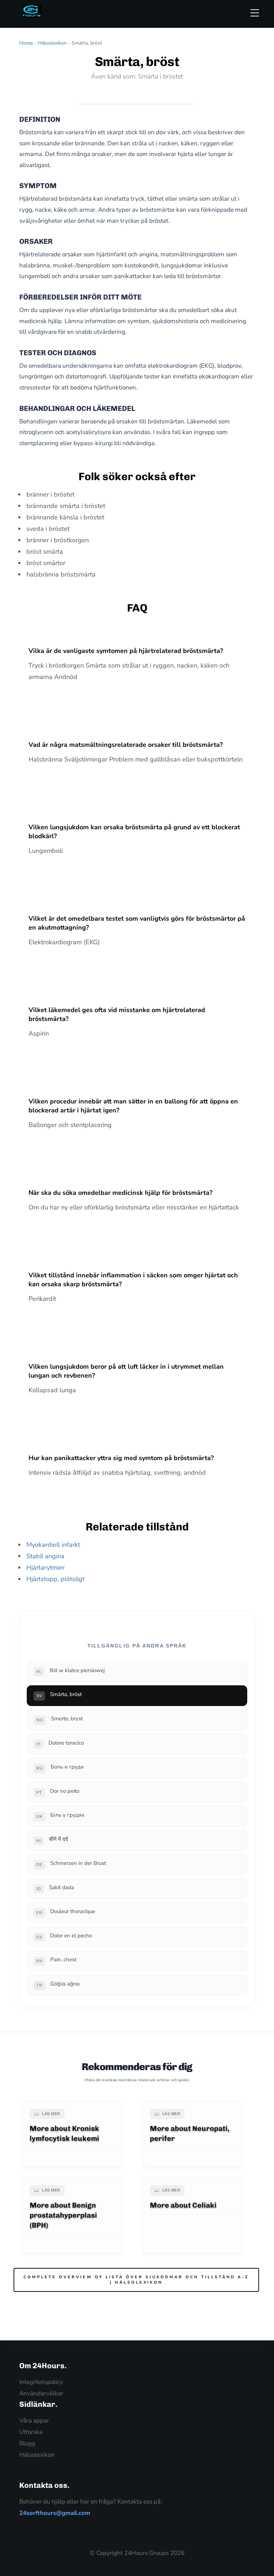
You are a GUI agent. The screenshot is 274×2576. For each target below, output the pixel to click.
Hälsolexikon (52, 43)
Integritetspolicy (41, 2382)
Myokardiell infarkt (53, 1545)
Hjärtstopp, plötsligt (55, 1579)
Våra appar (34, 2421)
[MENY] (258, 13)
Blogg (27, 2443)
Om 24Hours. (43, 2366)
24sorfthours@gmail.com (55, 2513)
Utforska (31, 2432)
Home (26, 43)
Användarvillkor (41, 2393)
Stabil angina (45, 1556)
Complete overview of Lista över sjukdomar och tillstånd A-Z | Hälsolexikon (136, 2280)
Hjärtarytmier (45, 1568)
